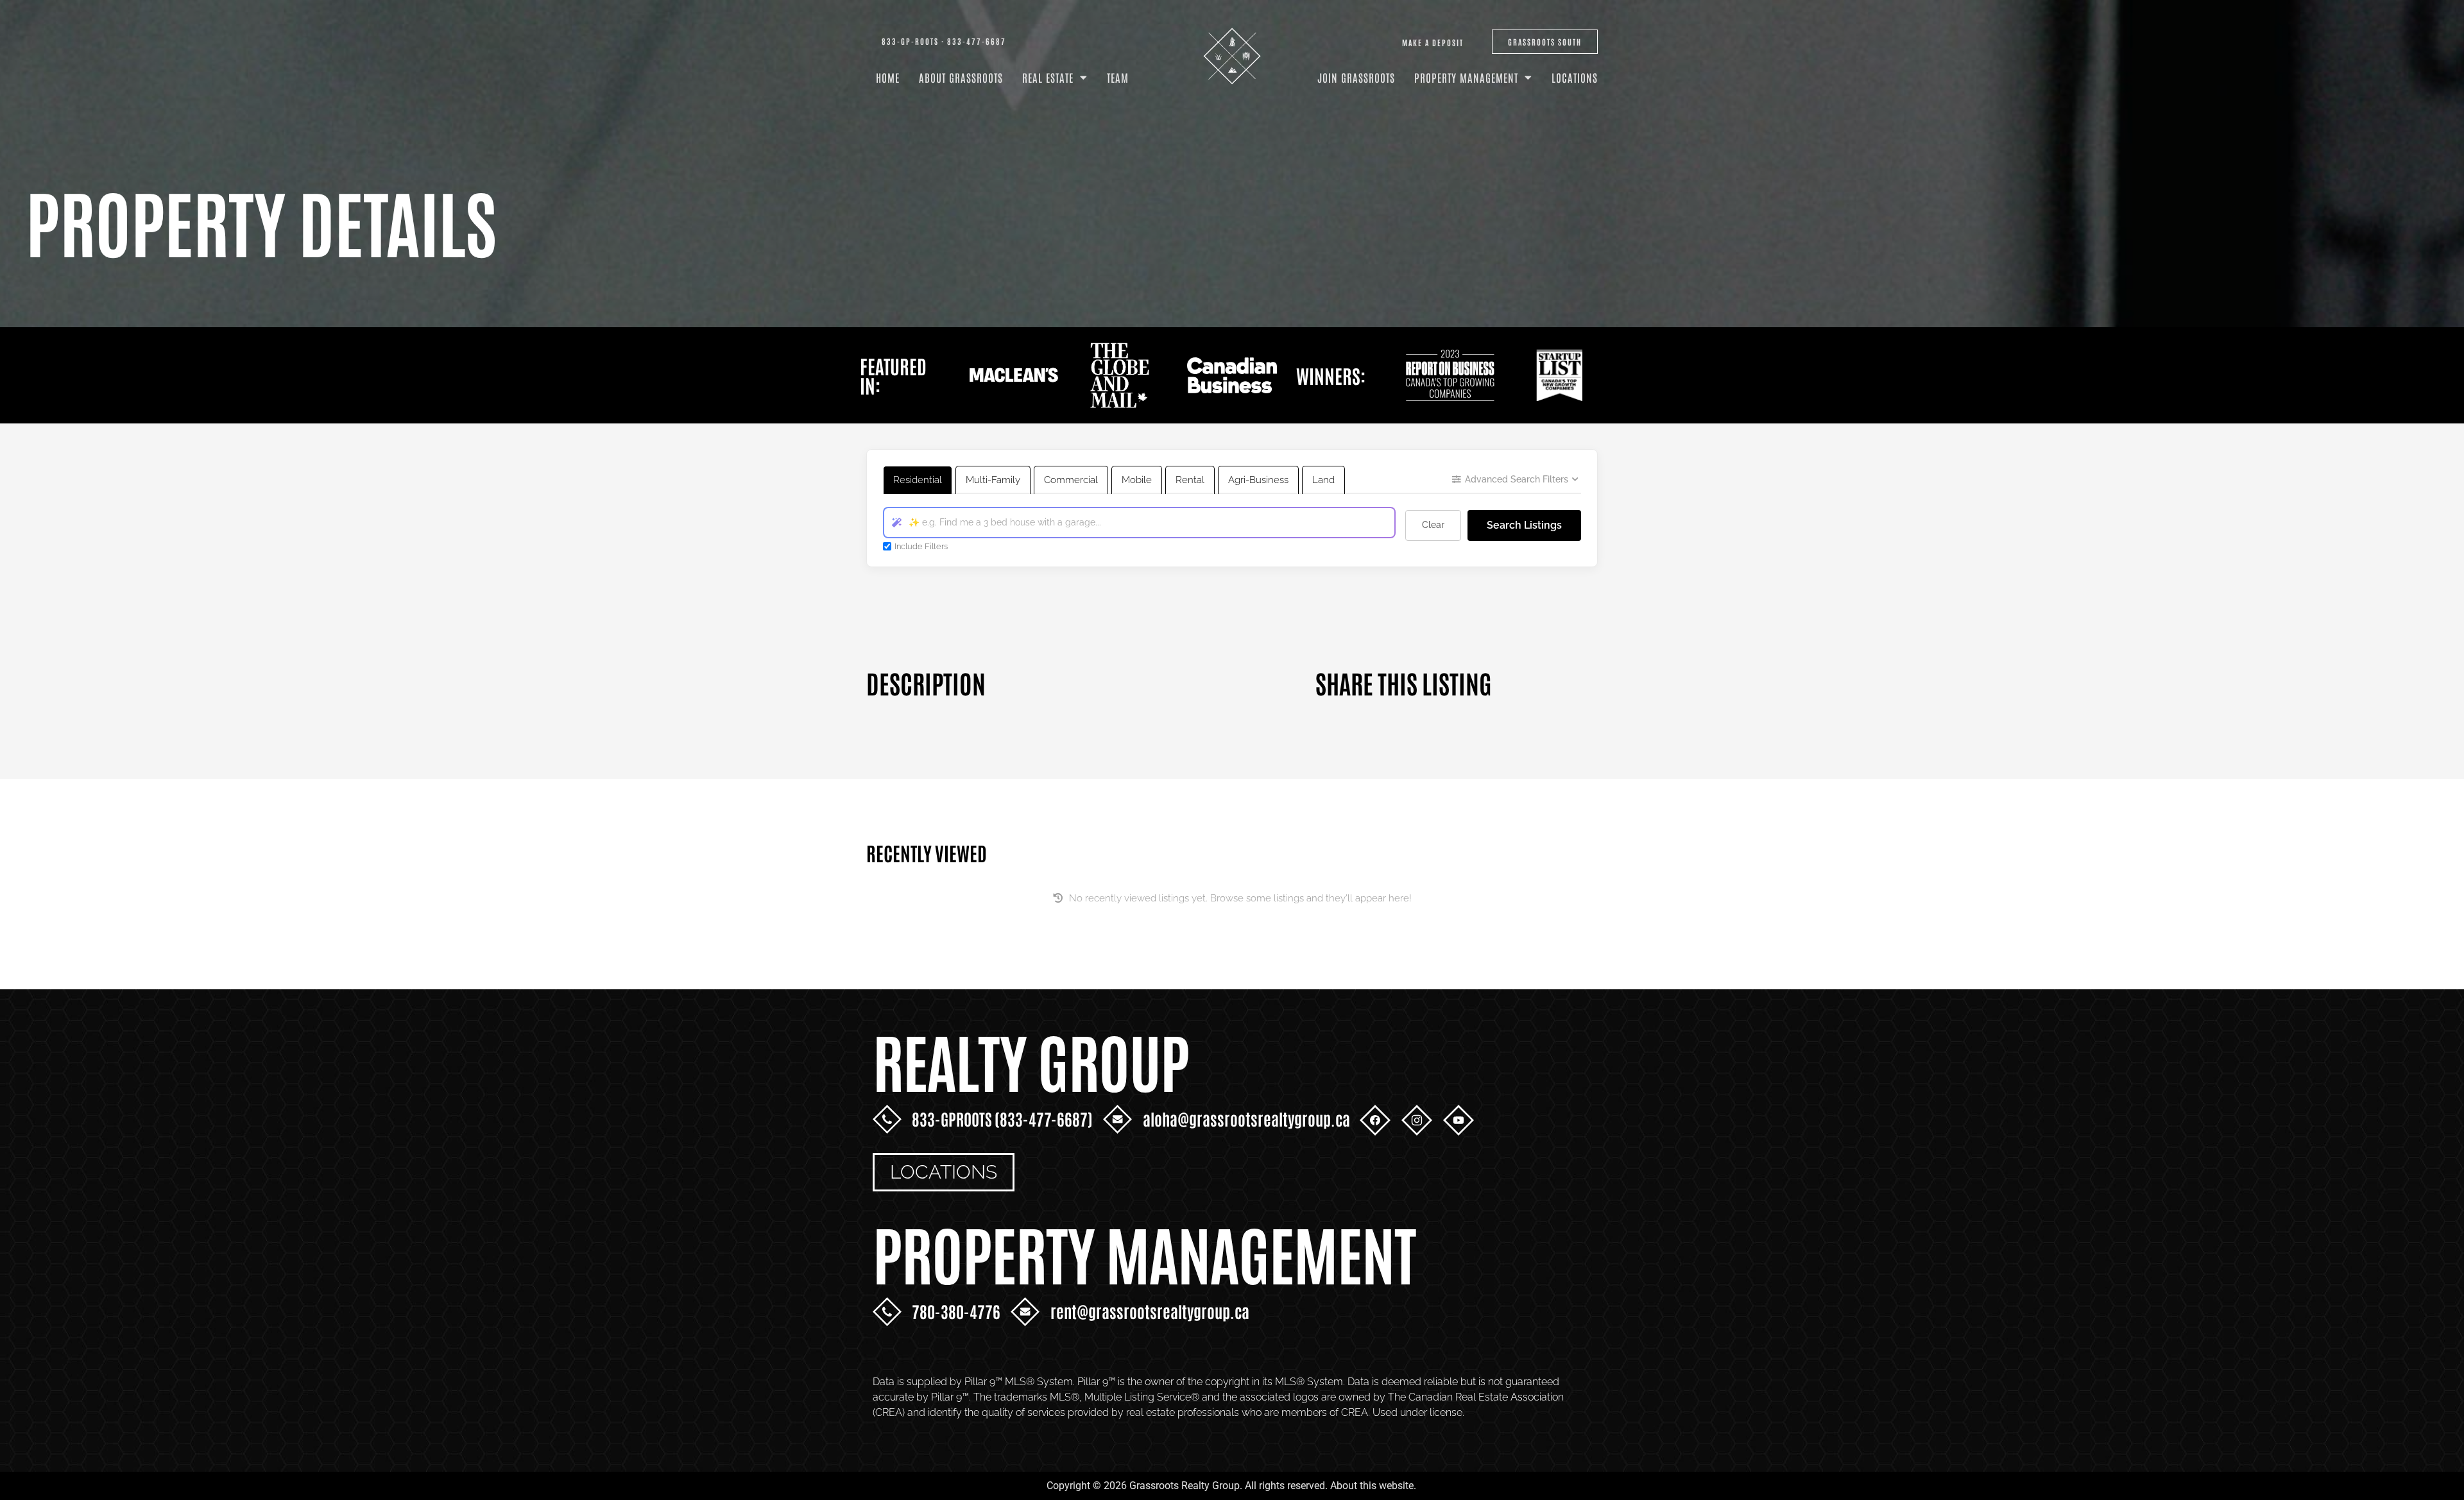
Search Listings (1524, 525)
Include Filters (921, 546)
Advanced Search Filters (1517, 479)
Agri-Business (1258, 480)
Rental (1190, 480)
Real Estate (1048, 77)
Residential (918, 480)
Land (1323, 480)
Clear (1433, 525)
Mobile (1137, 480)
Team (1118, 77)
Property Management (1466, 77)
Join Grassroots (1356, 77)
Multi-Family (993, 480)
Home (888, 77)
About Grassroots (961, 77)
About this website (1372, 1486)
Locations (1575, 77)
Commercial (1071, 480)
